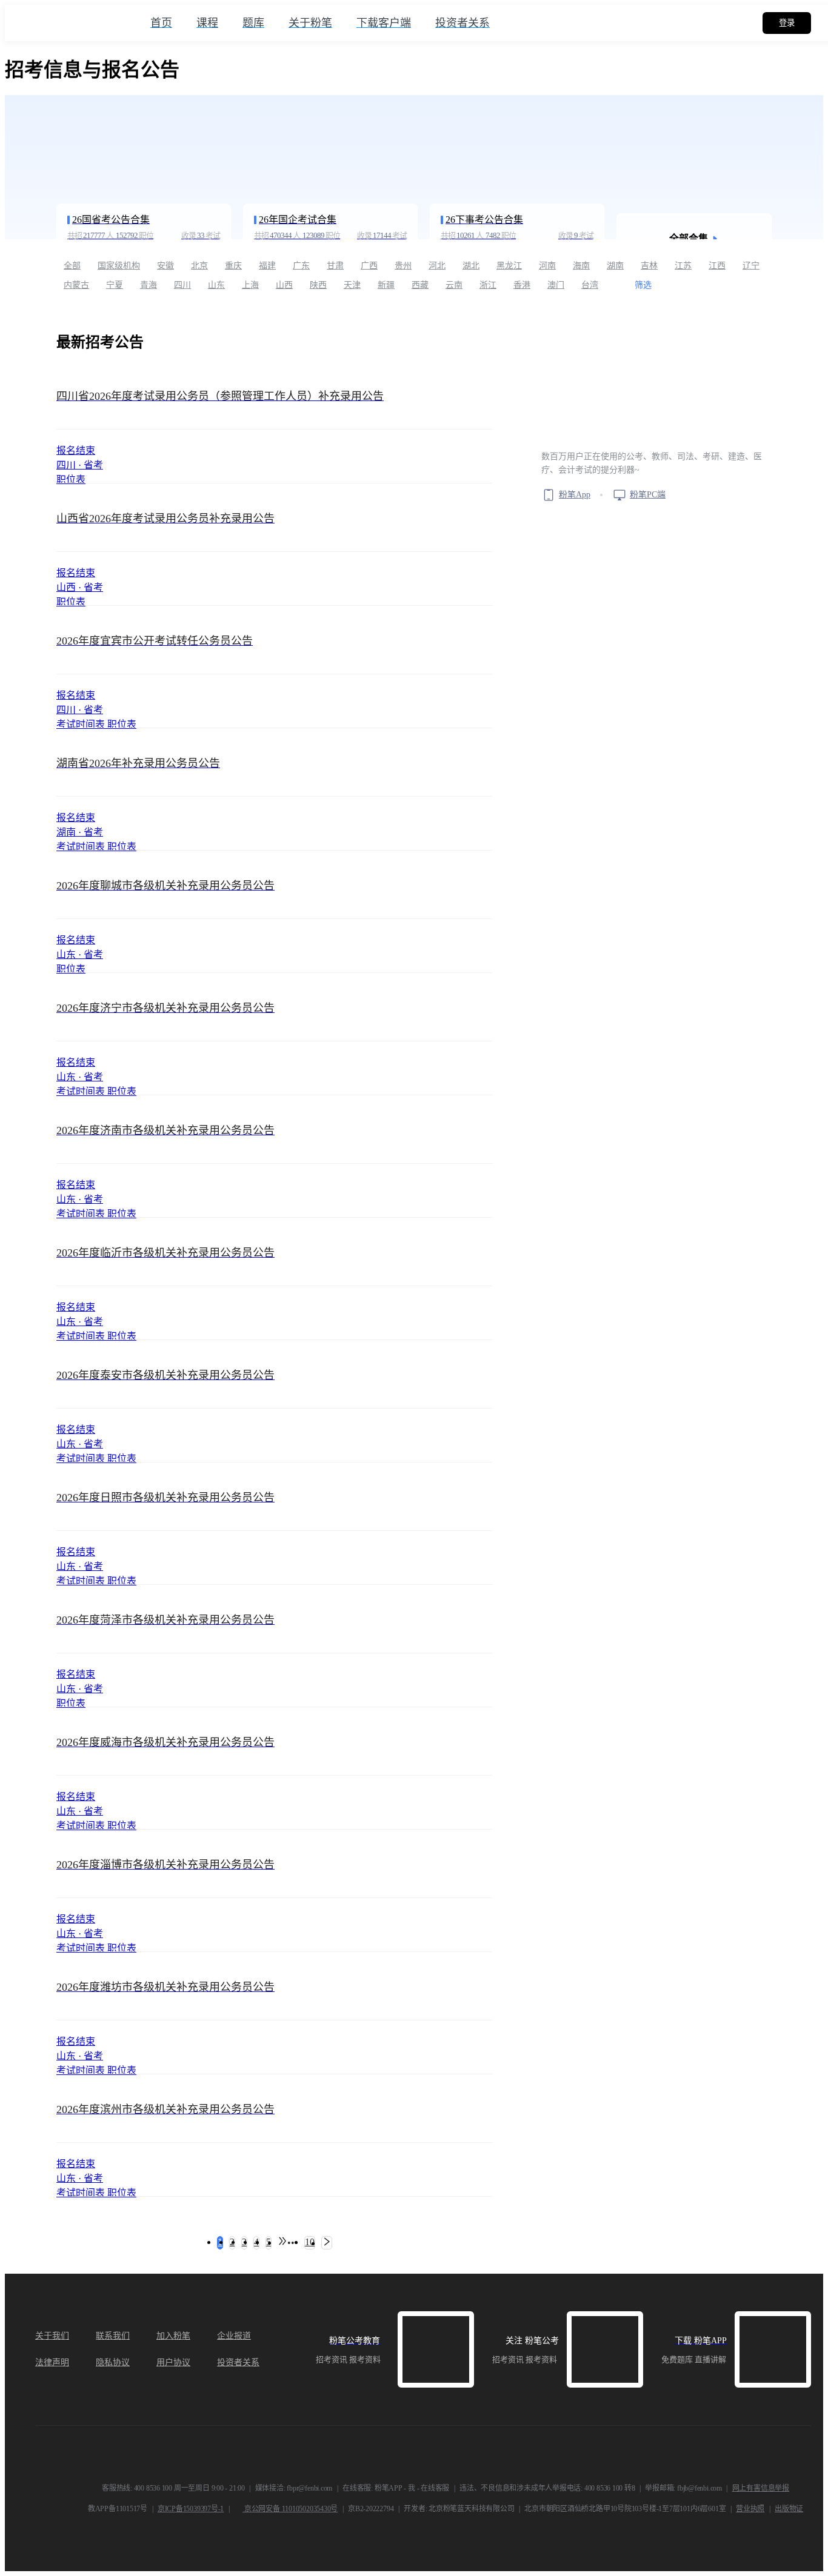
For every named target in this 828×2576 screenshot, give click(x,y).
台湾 (590, 285)
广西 (369, 266)
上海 (250, 285)
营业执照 (750, 2509)
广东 (301, 266)
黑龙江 (509, 266)
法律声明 (52, 2362)
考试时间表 (82, 724)
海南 (581, 266)
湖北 (471, 266)
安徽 (165, 266)
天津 (352, 285)
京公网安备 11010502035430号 (290, 2509)
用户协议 (173, 2362)
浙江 (488, 285)
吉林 (649, 266)
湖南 (615, 266)
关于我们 (52, 2336)
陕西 (318, 285)
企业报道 (234, 2336)
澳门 (556, 285)
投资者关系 (238, 2362)
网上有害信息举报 (761, 2488)
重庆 (233, 266)
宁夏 (115, 285)
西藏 (420, 285)
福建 (267, 266)
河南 (547, 266)
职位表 (71, 480)
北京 (199, 266)
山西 (284, 285)
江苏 (683, 266)
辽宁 (751, 266)
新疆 (386, 285)
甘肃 (335, 266)
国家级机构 (119, 266)
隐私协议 (113, 2362)
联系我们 (113, 2336)
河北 (437, 266)
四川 (182, 285)
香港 (522, 285)
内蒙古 (76, 285)
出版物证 (789, 2509)
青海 (149, 285)
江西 (717, 266)
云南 (454, 285)
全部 (72, 266)
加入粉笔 (173, 2336)
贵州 (403, 266)
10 (310, 2242)
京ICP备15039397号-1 (191, 2509)
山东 (216, 285)
